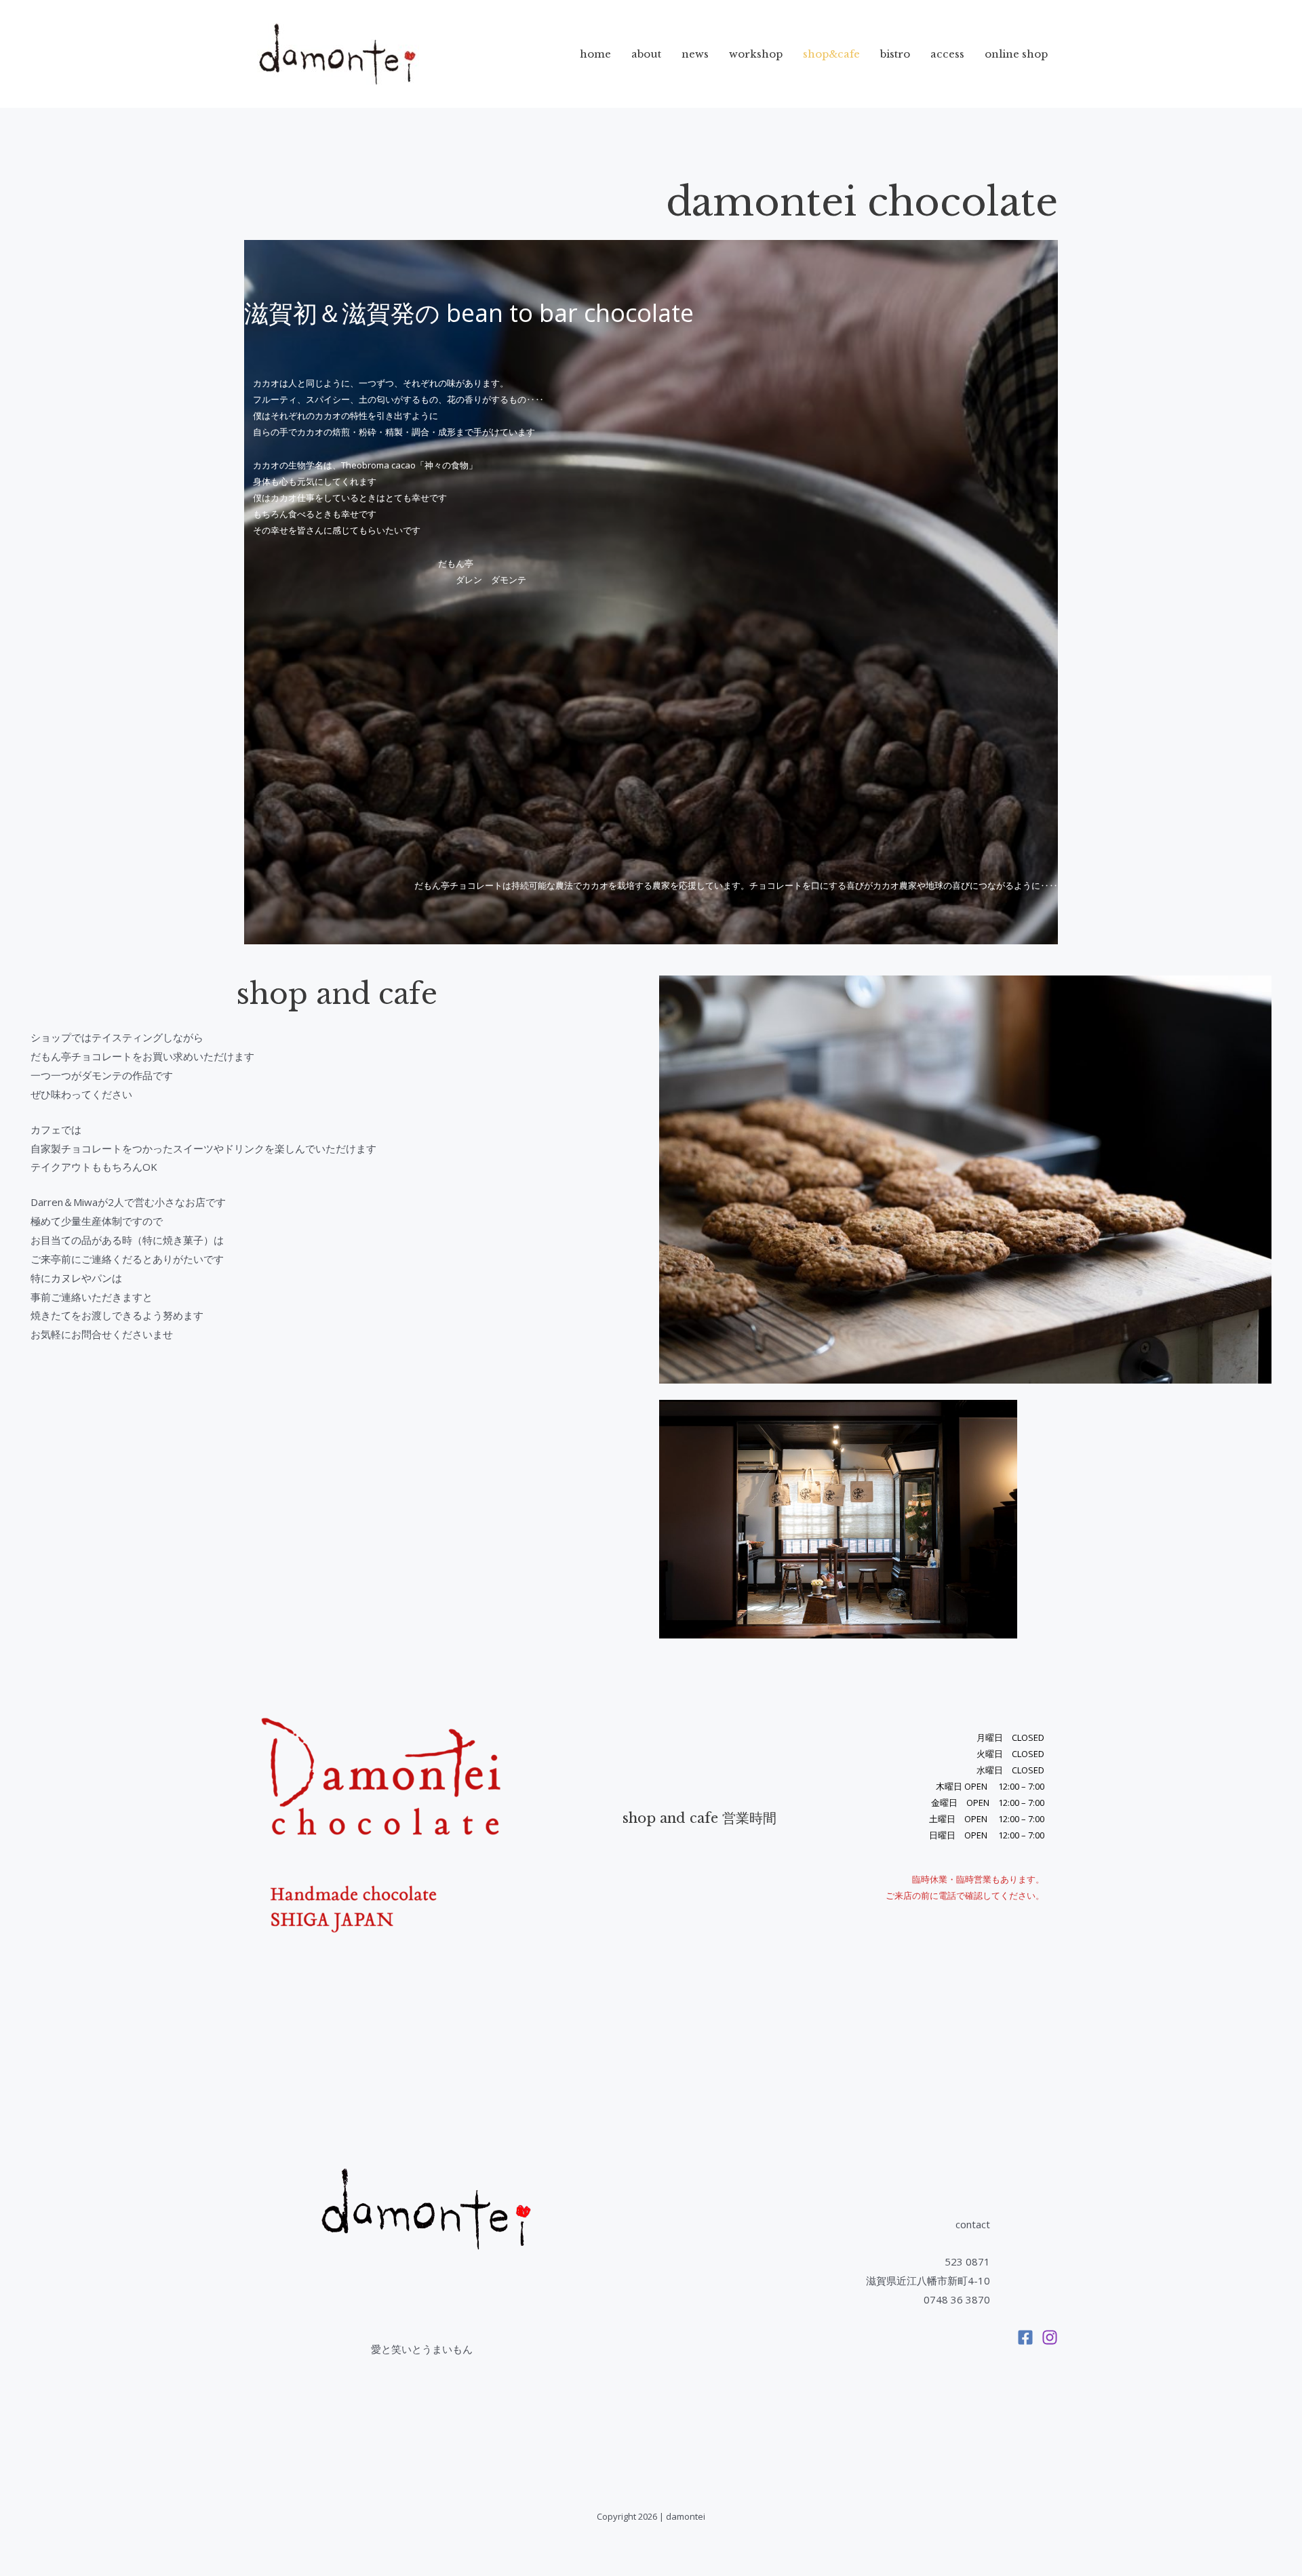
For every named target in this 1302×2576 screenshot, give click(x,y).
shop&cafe (831, 54)
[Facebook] (1025, 2337)
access (947, 54)
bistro (895, 54)
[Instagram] (1050, 2337)
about (646, 54)
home (595, 54)
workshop (756, 54)
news (695, 54)
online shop (1016, 54)
